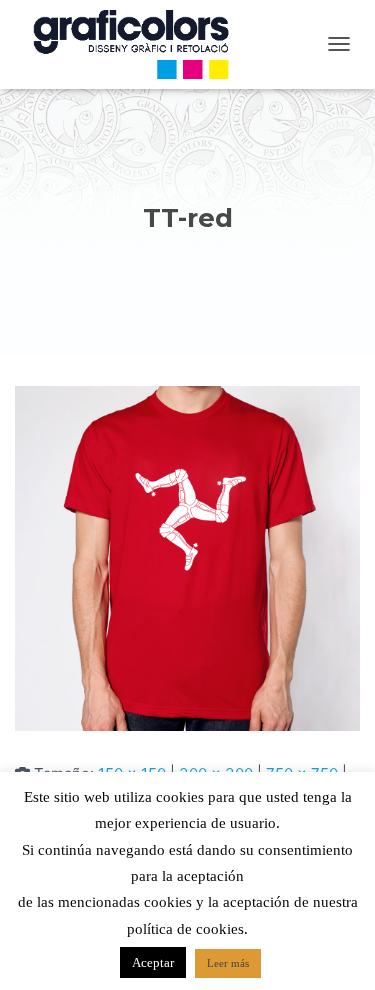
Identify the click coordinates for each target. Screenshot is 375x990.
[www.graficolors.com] (140, 44)
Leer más (228, 963)
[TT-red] (187, 557)
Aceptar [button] (153, 962)
